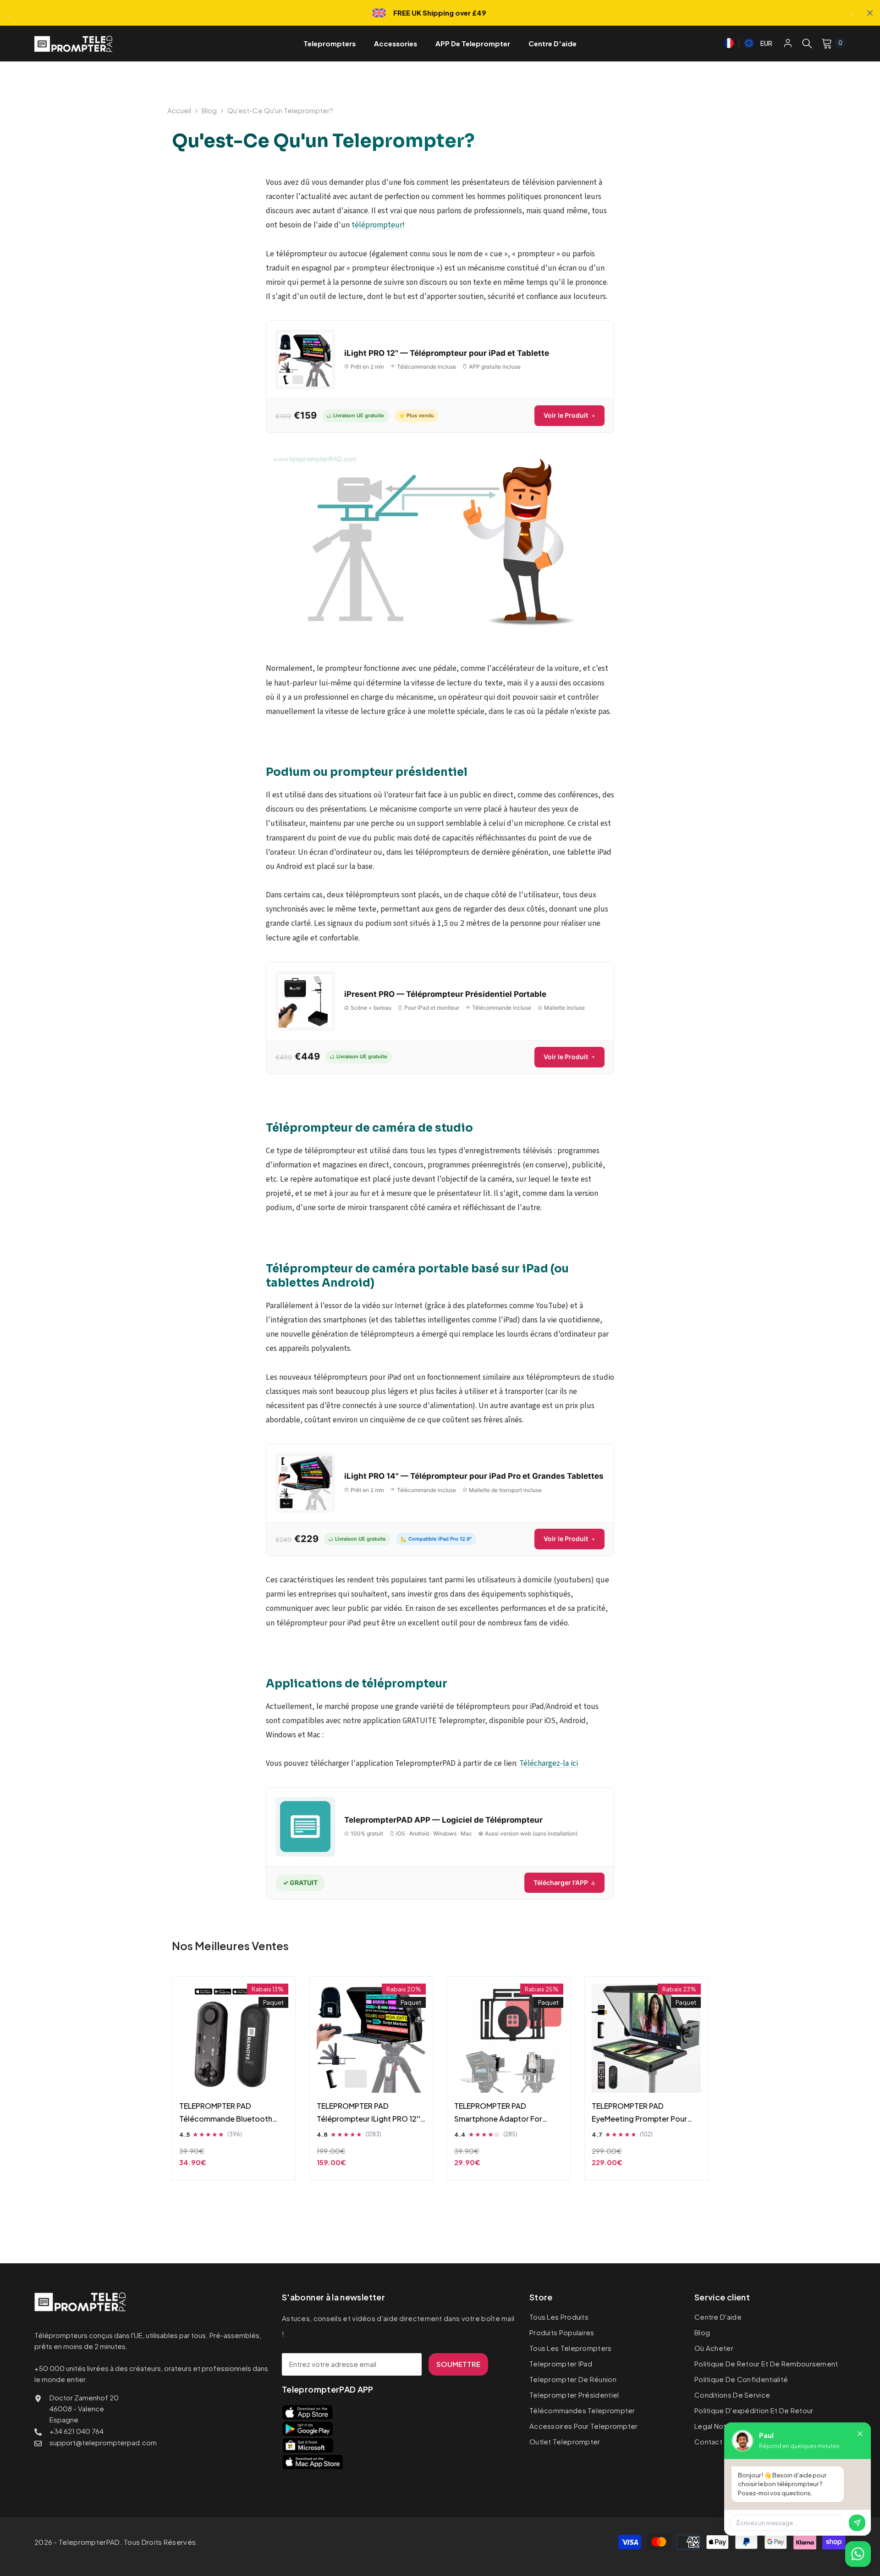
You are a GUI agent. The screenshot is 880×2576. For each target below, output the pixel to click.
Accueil (179, 110)
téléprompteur (377, 225)
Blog (209, 110)
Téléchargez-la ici (549, 1763)
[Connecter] (788, 43)
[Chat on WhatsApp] (858, 2554)
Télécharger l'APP (561, 1882)
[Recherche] (807, 43)
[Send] (857, 2523)
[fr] (729, 42)
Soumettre (458, 2364)
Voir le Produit (566, 415)
